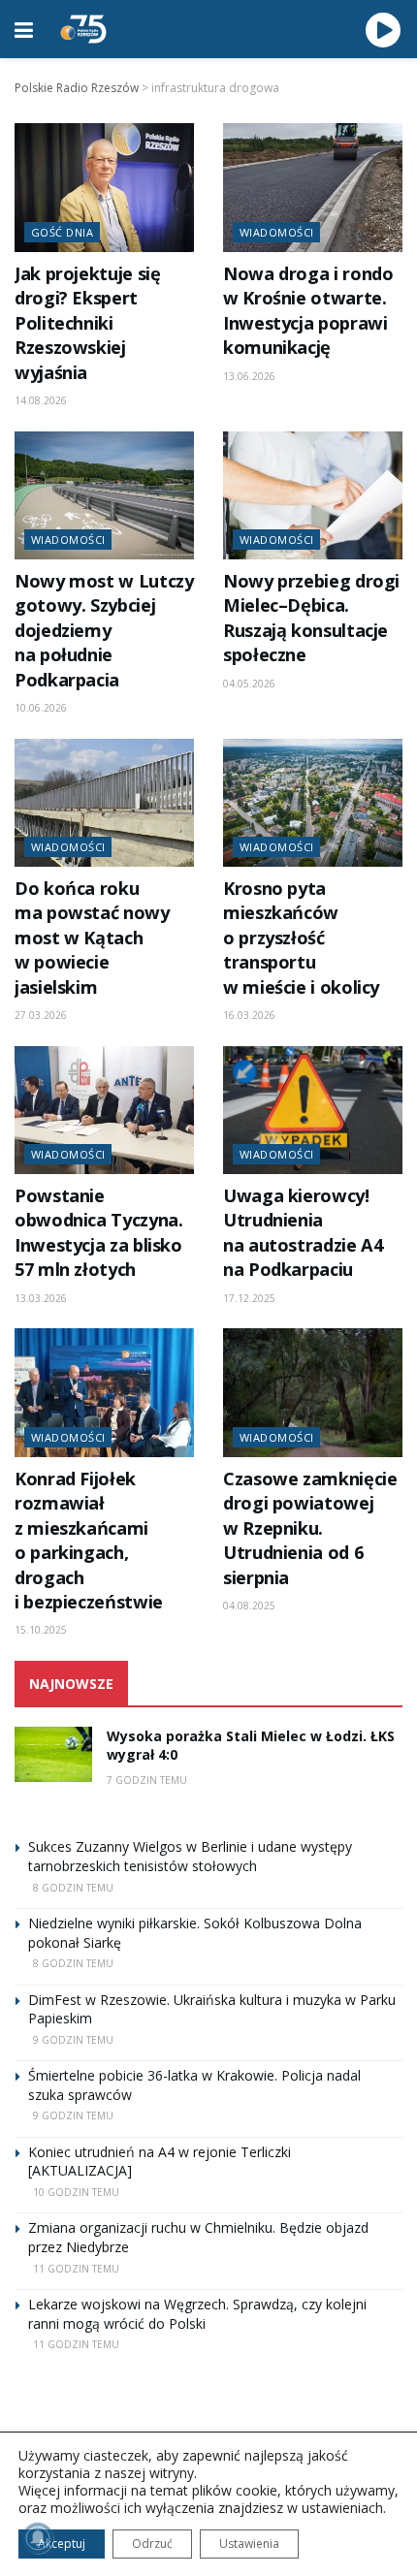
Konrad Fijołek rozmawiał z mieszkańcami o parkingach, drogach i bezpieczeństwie (89, 1540)
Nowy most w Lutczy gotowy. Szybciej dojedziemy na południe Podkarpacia (104, 630)
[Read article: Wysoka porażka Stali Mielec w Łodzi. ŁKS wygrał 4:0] (53, 1754)
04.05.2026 (249, 684)
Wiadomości (276, 232)
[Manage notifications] (38, 2538)
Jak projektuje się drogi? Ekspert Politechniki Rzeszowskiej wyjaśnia (87, 323)
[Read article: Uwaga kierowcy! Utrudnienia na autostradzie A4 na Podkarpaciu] (313, 1110)
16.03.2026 (249, 1015)
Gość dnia (62, 232)
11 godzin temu (76, 2269)
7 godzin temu (147, 1780)
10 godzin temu (76, 2192)
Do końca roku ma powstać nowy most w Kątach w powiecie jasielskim (92, 938)
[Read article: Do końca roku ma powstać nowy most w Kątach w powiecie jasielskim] (104, 803)
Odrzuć (152, 2544)
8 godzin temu (73, 1888)
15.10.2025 (41, 1630)
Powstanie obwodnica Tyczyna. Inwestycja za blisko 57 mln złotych (98, 1232)
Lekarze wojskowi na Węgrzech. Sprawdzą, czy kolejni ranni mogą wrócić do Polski (197, 2314)
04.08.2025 (249, 1606)
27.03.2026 (41, 1015)
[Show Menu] (24, 29)
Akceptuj (62, 2544)
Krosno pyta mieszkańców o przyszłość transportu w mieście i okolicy (301, 938)
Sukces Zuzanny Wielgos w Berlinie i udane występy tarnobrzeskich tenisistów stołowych (190, 1856)
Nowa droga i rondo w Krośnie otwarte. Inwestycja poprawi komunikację (308, 310)
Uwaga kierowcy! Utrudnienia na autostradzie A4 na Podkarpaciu (303, 1232)
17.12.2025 (249, 1298)
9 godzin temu (73, 2040)
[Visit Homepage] (83, 29)
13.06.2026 (249, 376)
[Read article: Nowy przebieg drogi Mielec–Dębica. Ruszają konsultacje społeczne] (313, 495)
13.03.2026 (41, 1298)
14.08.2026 (41, 400)
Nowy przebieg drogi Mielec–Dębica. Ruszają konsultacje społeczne (311, 618)
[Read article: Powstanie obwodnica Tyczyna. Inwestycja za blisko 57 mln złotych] (104, 1110)
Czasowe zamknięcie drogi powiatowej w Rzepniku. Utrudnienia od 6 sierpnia (310, 1528)
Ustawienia (249, 2544)
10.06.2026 (41, 708)
